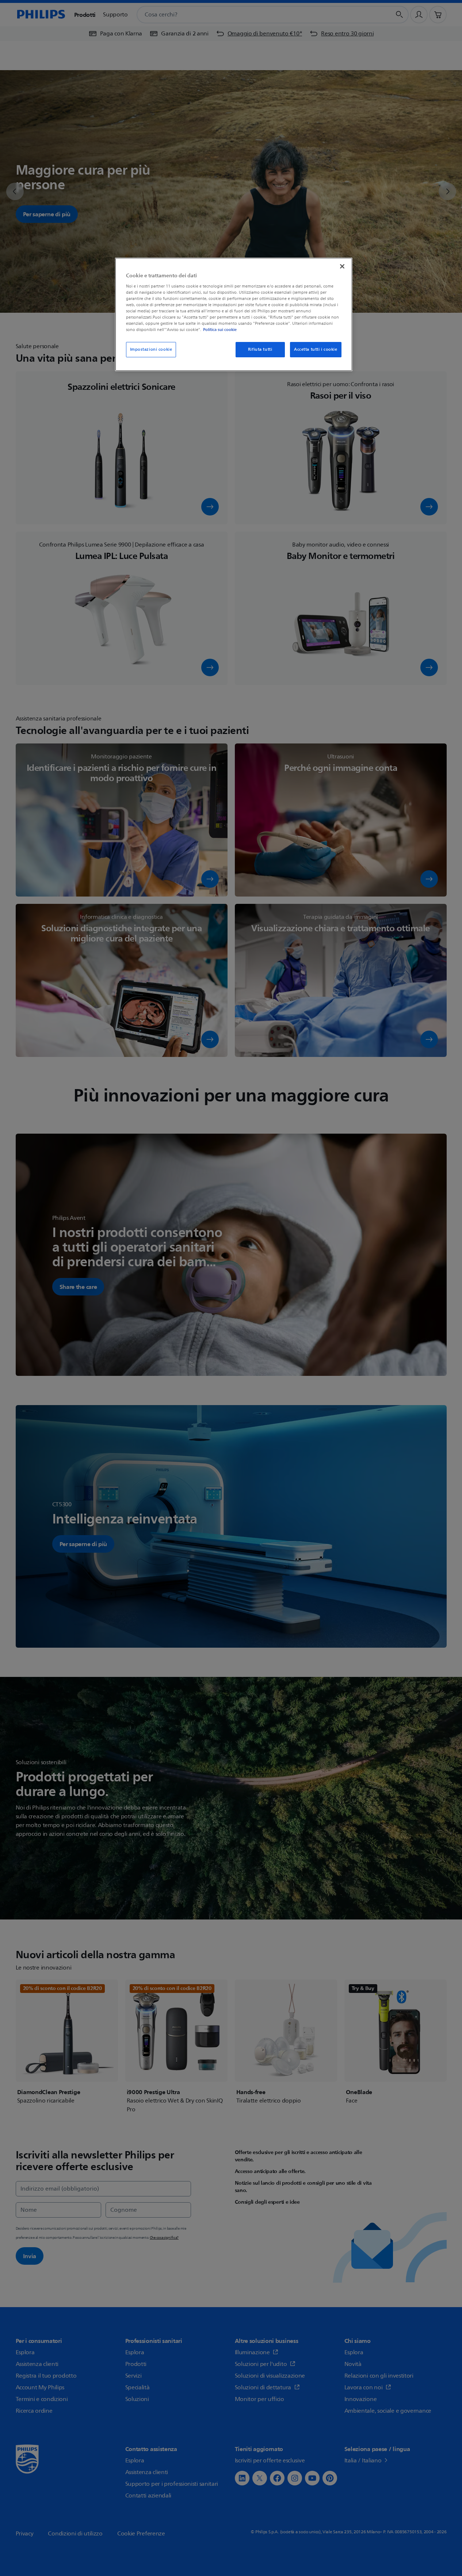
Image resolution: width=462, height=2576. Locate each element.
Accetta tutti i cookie (316, 349)
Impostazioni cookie (151, 349)
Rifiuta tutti (260, 349)
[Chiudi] (342, 266)
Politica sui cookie (220, 330)
